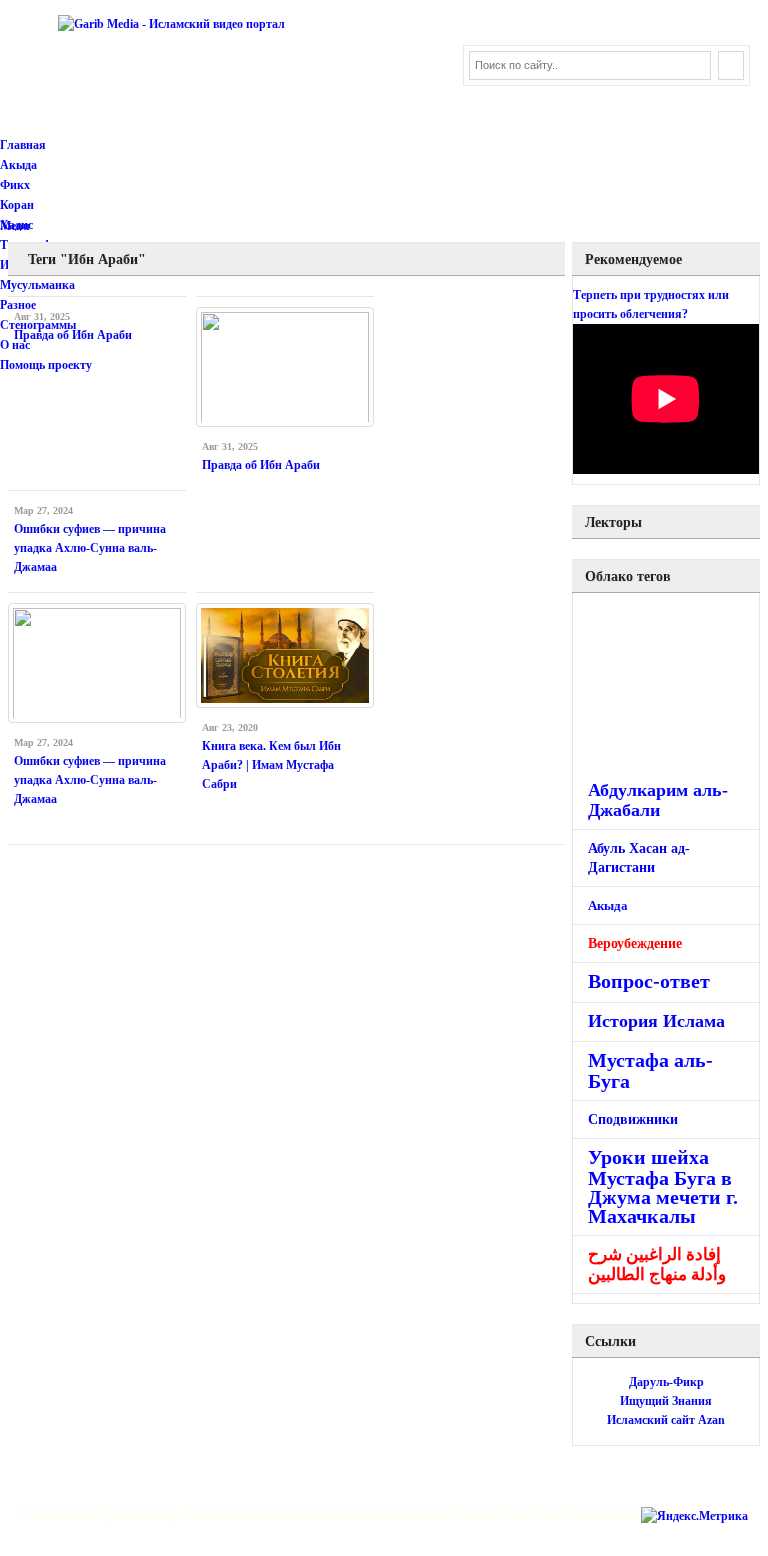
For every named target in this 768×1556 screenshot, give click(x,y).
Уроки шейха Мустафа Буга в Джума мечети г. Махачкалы (663, 1186)
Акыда (18, 165)
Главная (23, 145)
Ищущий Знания (666, 1401)
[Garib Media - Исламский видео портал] (171, 24)
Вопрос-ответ (649, 981)
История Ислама (656, 1021)
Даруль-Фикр (666, 1382)
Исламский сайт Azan (666, 1420)
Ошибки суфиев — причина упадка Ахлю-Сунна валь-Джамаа (90, 548)
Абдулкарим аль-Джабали (658, 800)
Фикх (15, 185)
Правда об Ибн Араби (73, 335)
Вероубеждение (635, 943)
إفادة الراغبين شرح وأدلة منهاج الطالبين (657, 1264)
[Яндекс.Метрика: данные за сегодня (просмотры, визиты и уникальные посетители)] (694, 1516)
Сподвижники (633, 1119)
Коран (17, 205)
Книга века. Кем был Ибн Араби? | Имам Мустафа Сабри (271, 765)
